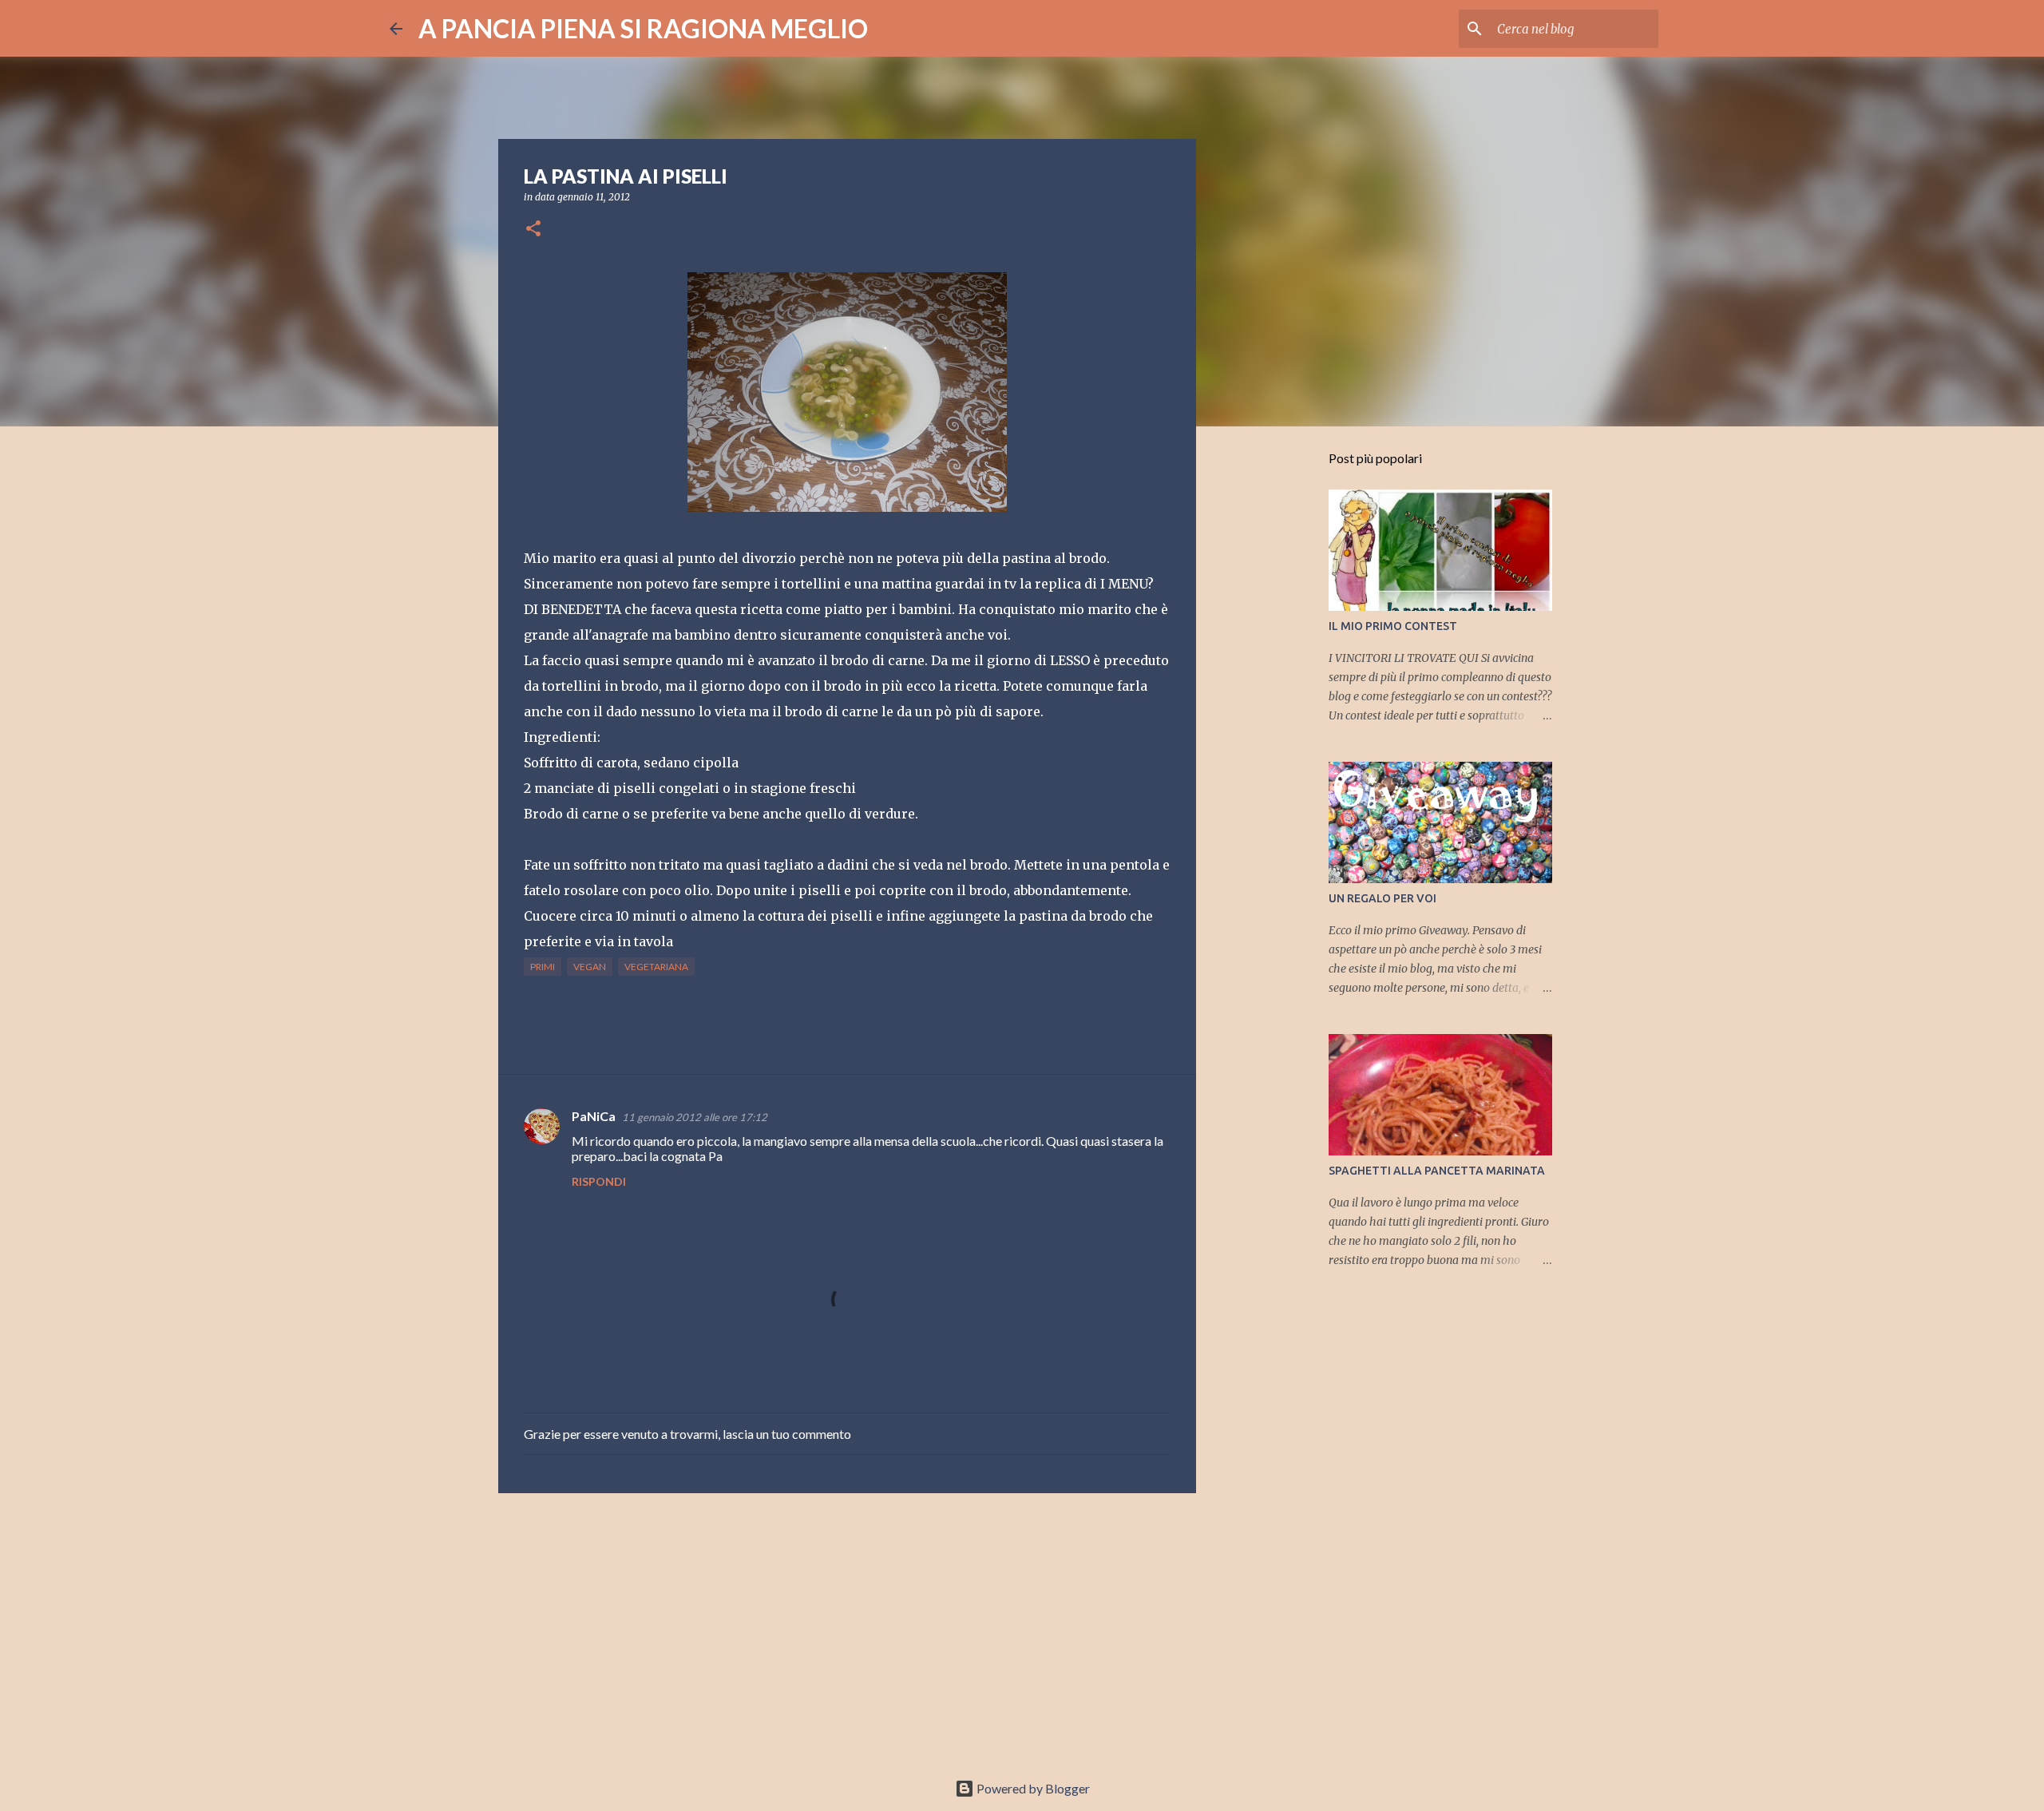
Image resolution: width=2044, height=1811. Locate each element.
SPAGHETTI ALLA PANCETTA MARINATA (1437, 1171)
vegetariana (656, 967)
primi (543, 967)
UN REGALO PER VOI (1382, 898)
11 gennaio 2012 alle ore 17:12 (695, 1117)
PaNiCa (594, 1116)
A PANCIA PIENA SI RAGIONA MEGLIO (643, 28)
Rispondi (599, 1181)
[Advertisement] (847, 1629)
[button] (533, 230)
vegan (590, 967)
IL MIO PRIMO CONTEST (1393, 626)
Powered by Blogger (1032, 1788)
